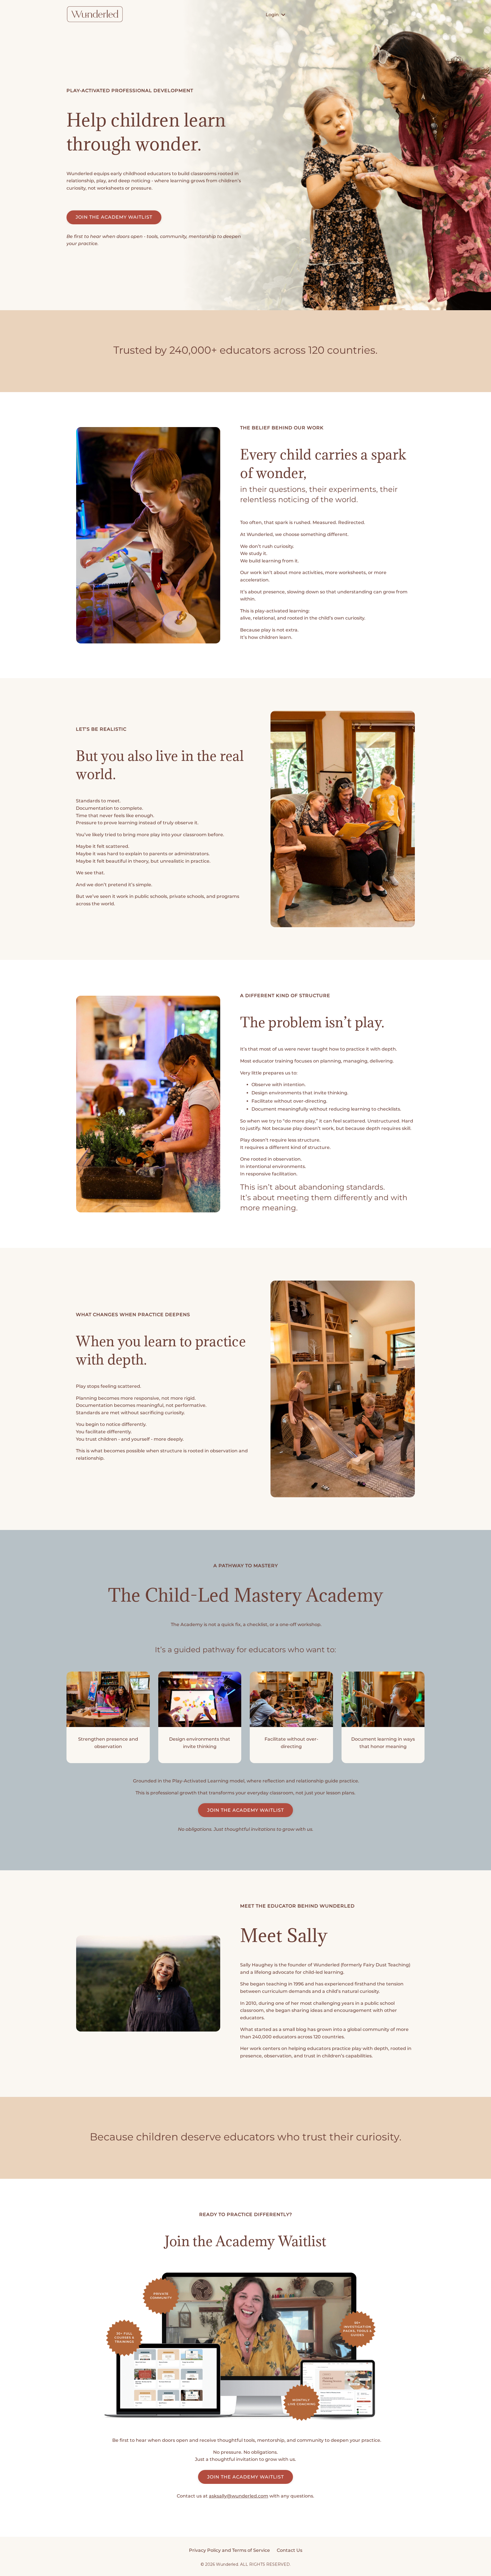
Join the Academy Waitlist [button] (246, 1810)
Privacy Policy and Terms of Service (229, 2550)
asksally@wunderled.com (239, 2496)
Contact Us (290, 2550)
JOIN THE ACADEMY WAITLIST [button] (114, 217)
